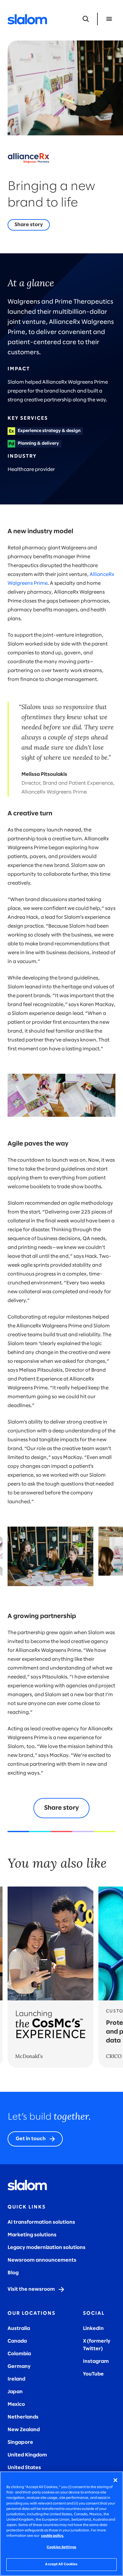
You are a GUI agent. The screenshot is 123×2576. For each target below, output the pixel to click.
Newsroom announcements (42, 2260)
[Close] (115, 2480)
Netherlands (23, 2417)
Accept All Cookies (61, 2564)
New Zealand (24, 2430)
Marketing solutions (32, 2235)
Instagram (96, 2361)
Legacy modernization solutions (47, 2248)
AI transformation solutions (41, 2222)
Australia (19, 2329)
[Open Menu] (109, 19)
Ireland (16, 2379)
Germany (19, 2366)
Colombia (19, 2354)
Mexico (16, 2404)
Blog (13, 2273)
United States (24, 2468)
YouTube (93, 2374)
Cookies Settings (61, 2547)
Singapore (20, 2442)
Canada (17, 2341)
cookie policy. (52, 2536)
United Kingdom (27, 2455)
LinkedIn (93, 2329)
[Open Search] (86, 19)
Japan (15, 2392)
